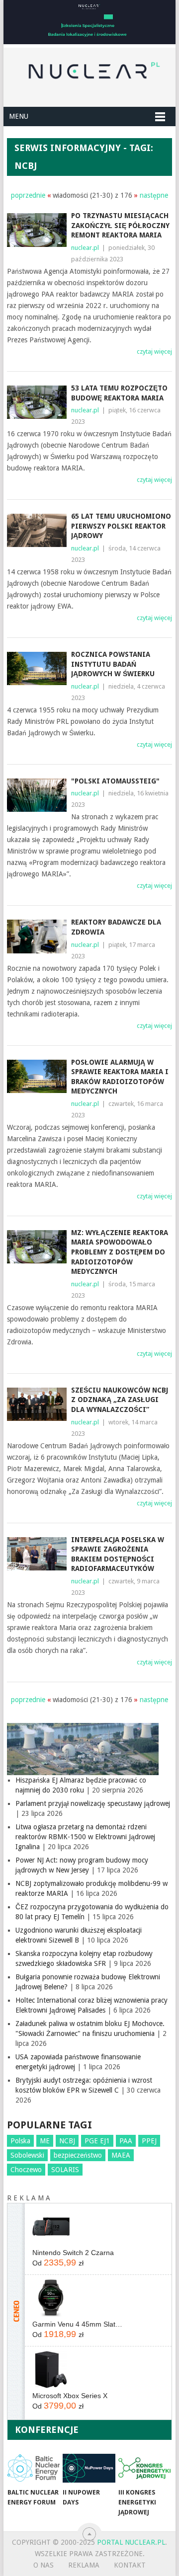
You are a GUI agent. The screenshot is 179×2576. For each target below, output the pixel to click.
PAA (126, 2141)
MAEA (121, 2155)
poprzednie (28, 195)
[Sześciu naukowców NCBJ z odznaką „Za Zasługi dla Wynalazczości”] (37, 1404)
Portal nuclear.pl (131, 2542)
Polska (20, 2141)
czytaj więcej (154, 351)
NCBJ (67, 2141)
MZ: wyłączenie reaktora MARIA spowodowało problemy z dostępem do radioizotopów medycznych (120, 1252)
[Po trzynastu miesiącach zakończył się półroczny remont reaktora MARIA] (37, 230)
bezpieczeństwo (78, 2155)
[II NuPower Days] (89, 2468)
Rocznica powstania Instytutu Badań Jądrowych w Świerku (113, 664)
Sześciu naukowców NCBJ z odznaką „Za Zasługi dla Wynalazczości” (120, 1400)
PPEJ (149, 2141)
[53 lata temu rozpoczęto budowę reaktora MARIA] (37, 402)
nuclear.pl (85, 248)
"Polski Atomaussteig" (115, 781)
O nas (44, 2565)
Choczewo (26, 2170)
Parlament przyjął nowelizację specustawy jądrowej (93, 1803)
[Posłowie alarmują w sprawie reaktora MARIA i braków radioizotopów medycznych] (37, 1076)
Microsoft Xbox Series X (70, 2396)
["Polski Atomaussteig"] (37, 795)
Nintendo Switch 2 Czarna (73, 2253)
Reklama (84, 2565)
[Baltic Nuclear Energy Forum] (34, 2468)
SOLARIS (65, 2170)
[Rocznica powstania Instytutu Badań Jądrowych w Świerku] (37, 668)
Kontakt (130, 2565)
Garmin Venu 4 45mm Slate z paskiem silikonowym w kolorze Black (78, 2324)
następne (154, 195)
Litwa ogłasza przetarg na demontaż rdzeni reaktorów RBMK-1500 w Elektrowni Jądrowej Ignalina (85, 1837)
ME (45, 2141)
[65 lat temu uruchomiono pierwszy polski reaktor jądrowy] (37, 530)
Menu (19, 116)
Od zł (58, 2263)
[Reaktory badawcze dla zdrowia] (37, 936)
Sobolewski (27, 2155)
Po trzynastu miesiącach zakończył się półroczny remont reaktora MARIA (120, 225)
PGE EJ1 (97, 2141)
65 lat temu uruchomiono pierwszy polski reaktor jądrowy (121, 526)
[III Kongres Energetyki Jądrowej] (144, 2468)
